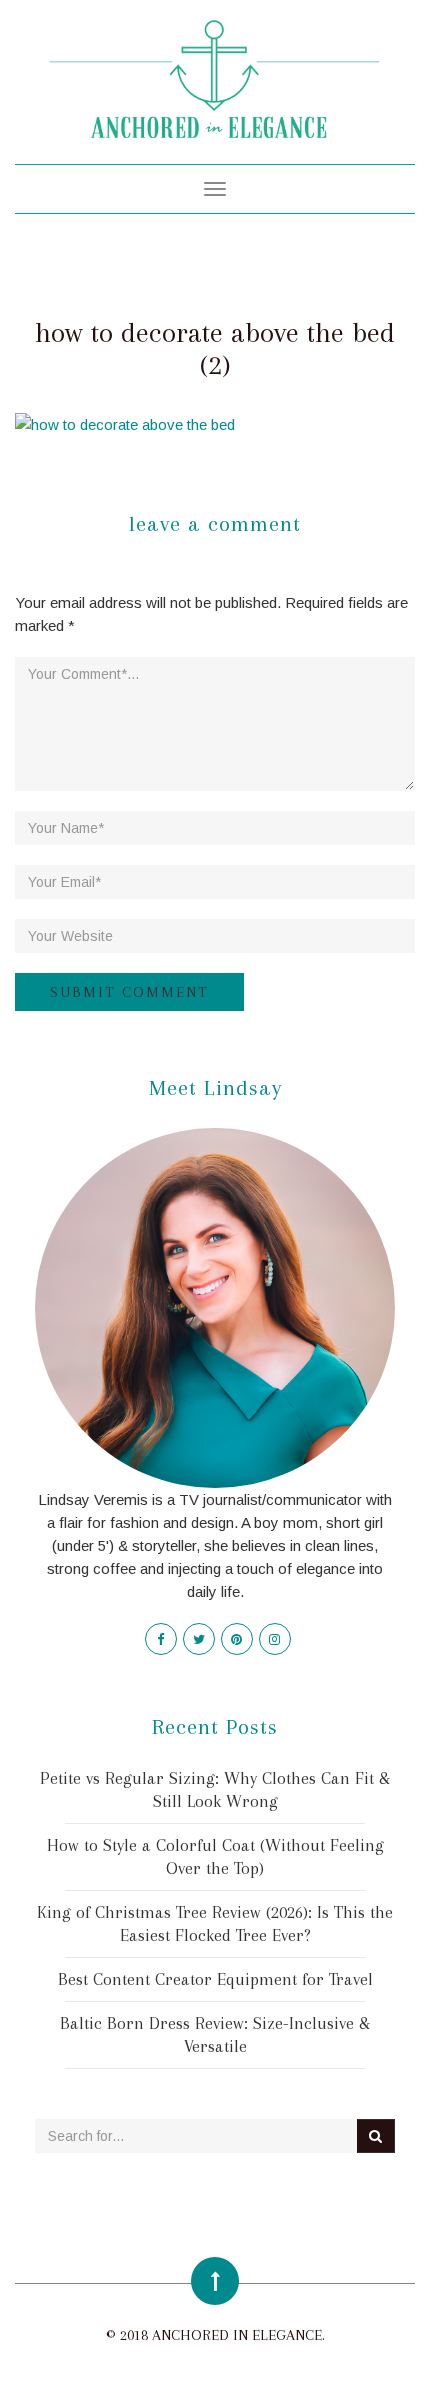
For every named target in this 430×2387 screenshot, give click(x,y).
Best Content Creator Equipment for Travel (215, 1979)
